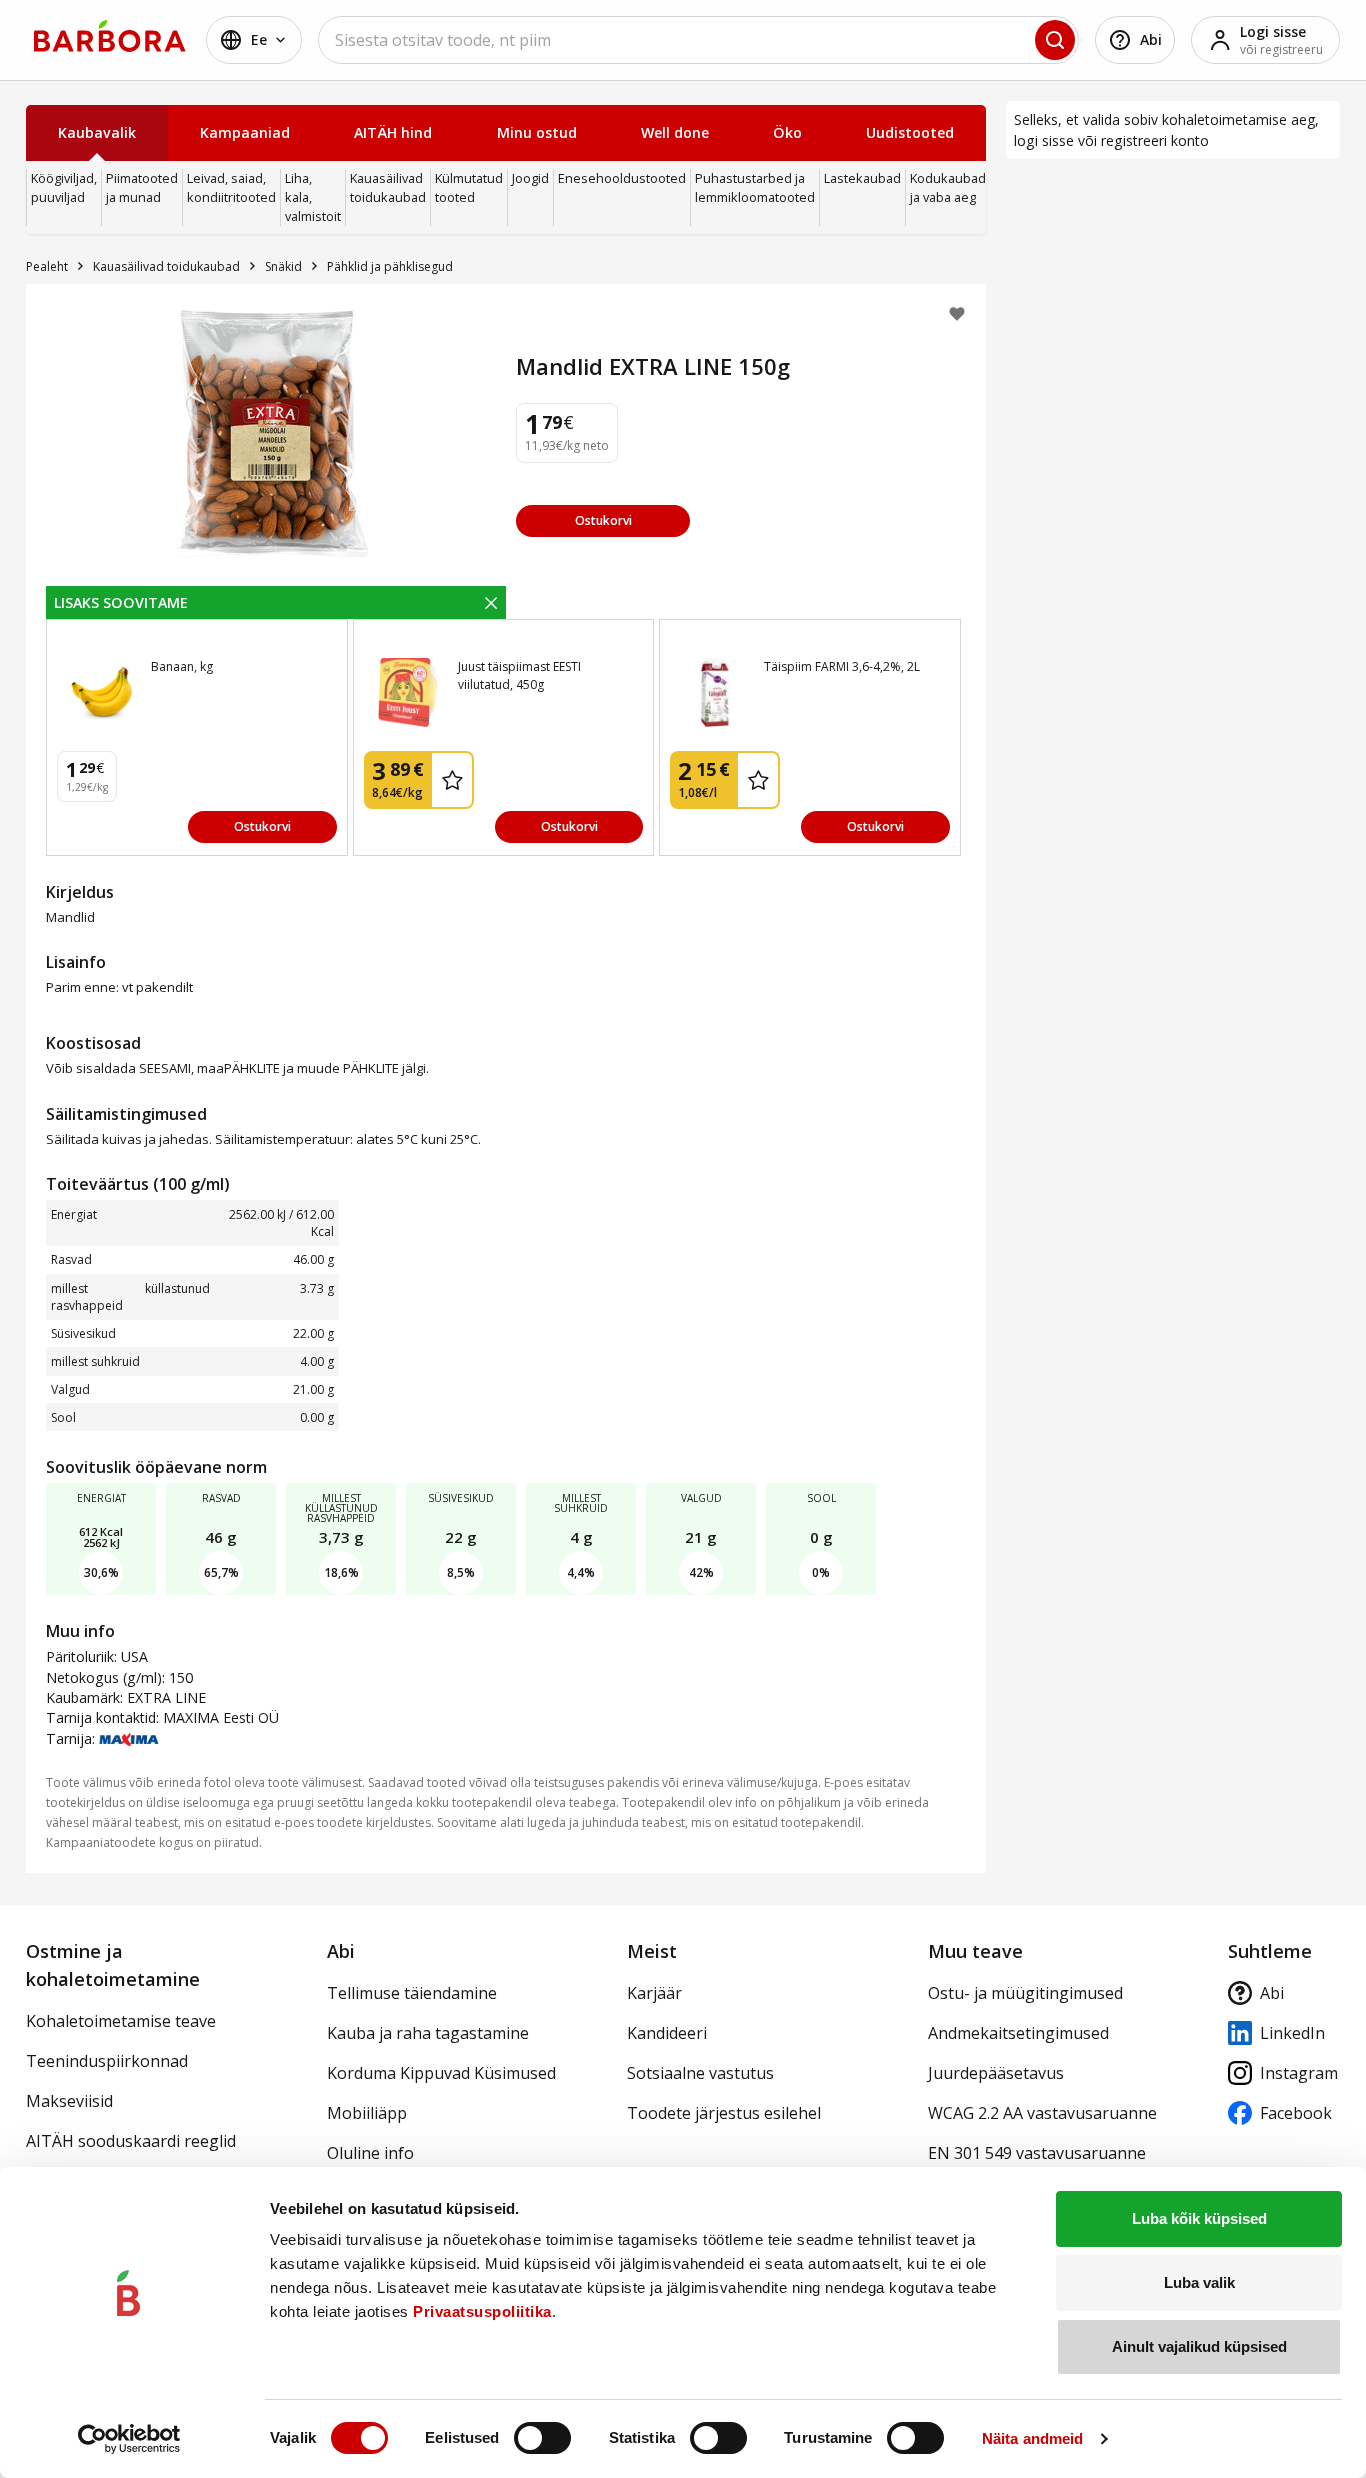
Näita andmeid (1032, 2438)
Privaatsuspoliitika (482, 2311)
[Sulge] (491, 602)
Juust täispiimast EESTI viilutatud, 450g (519, 675)
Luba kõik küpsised (1199, 2218)
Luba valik (1199, 2282)
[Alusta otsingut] (1055, 40)
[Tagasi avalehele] (110, 36)
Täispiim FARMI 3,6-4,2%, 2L (842, 666)
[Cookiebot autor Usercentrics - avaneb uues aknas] (129, 2439)
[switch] (542, 2438)
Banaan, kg (182, 666)
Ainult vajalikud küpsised (1199, 2346)
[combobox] (698, 40)
